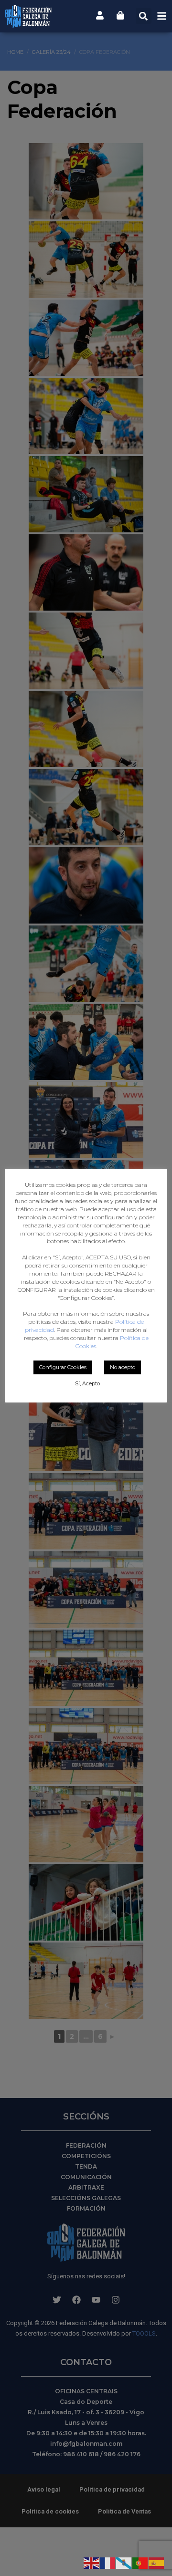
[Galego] (124, 2562)
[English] (92, 2562)
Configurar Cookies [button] (63, 1367)
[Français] (108, 2562)
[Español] (157, 2562)
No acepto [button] (123, 1367)
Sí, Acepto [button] (87, 1383)
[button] (144, 16)
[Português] (140, 2562)
